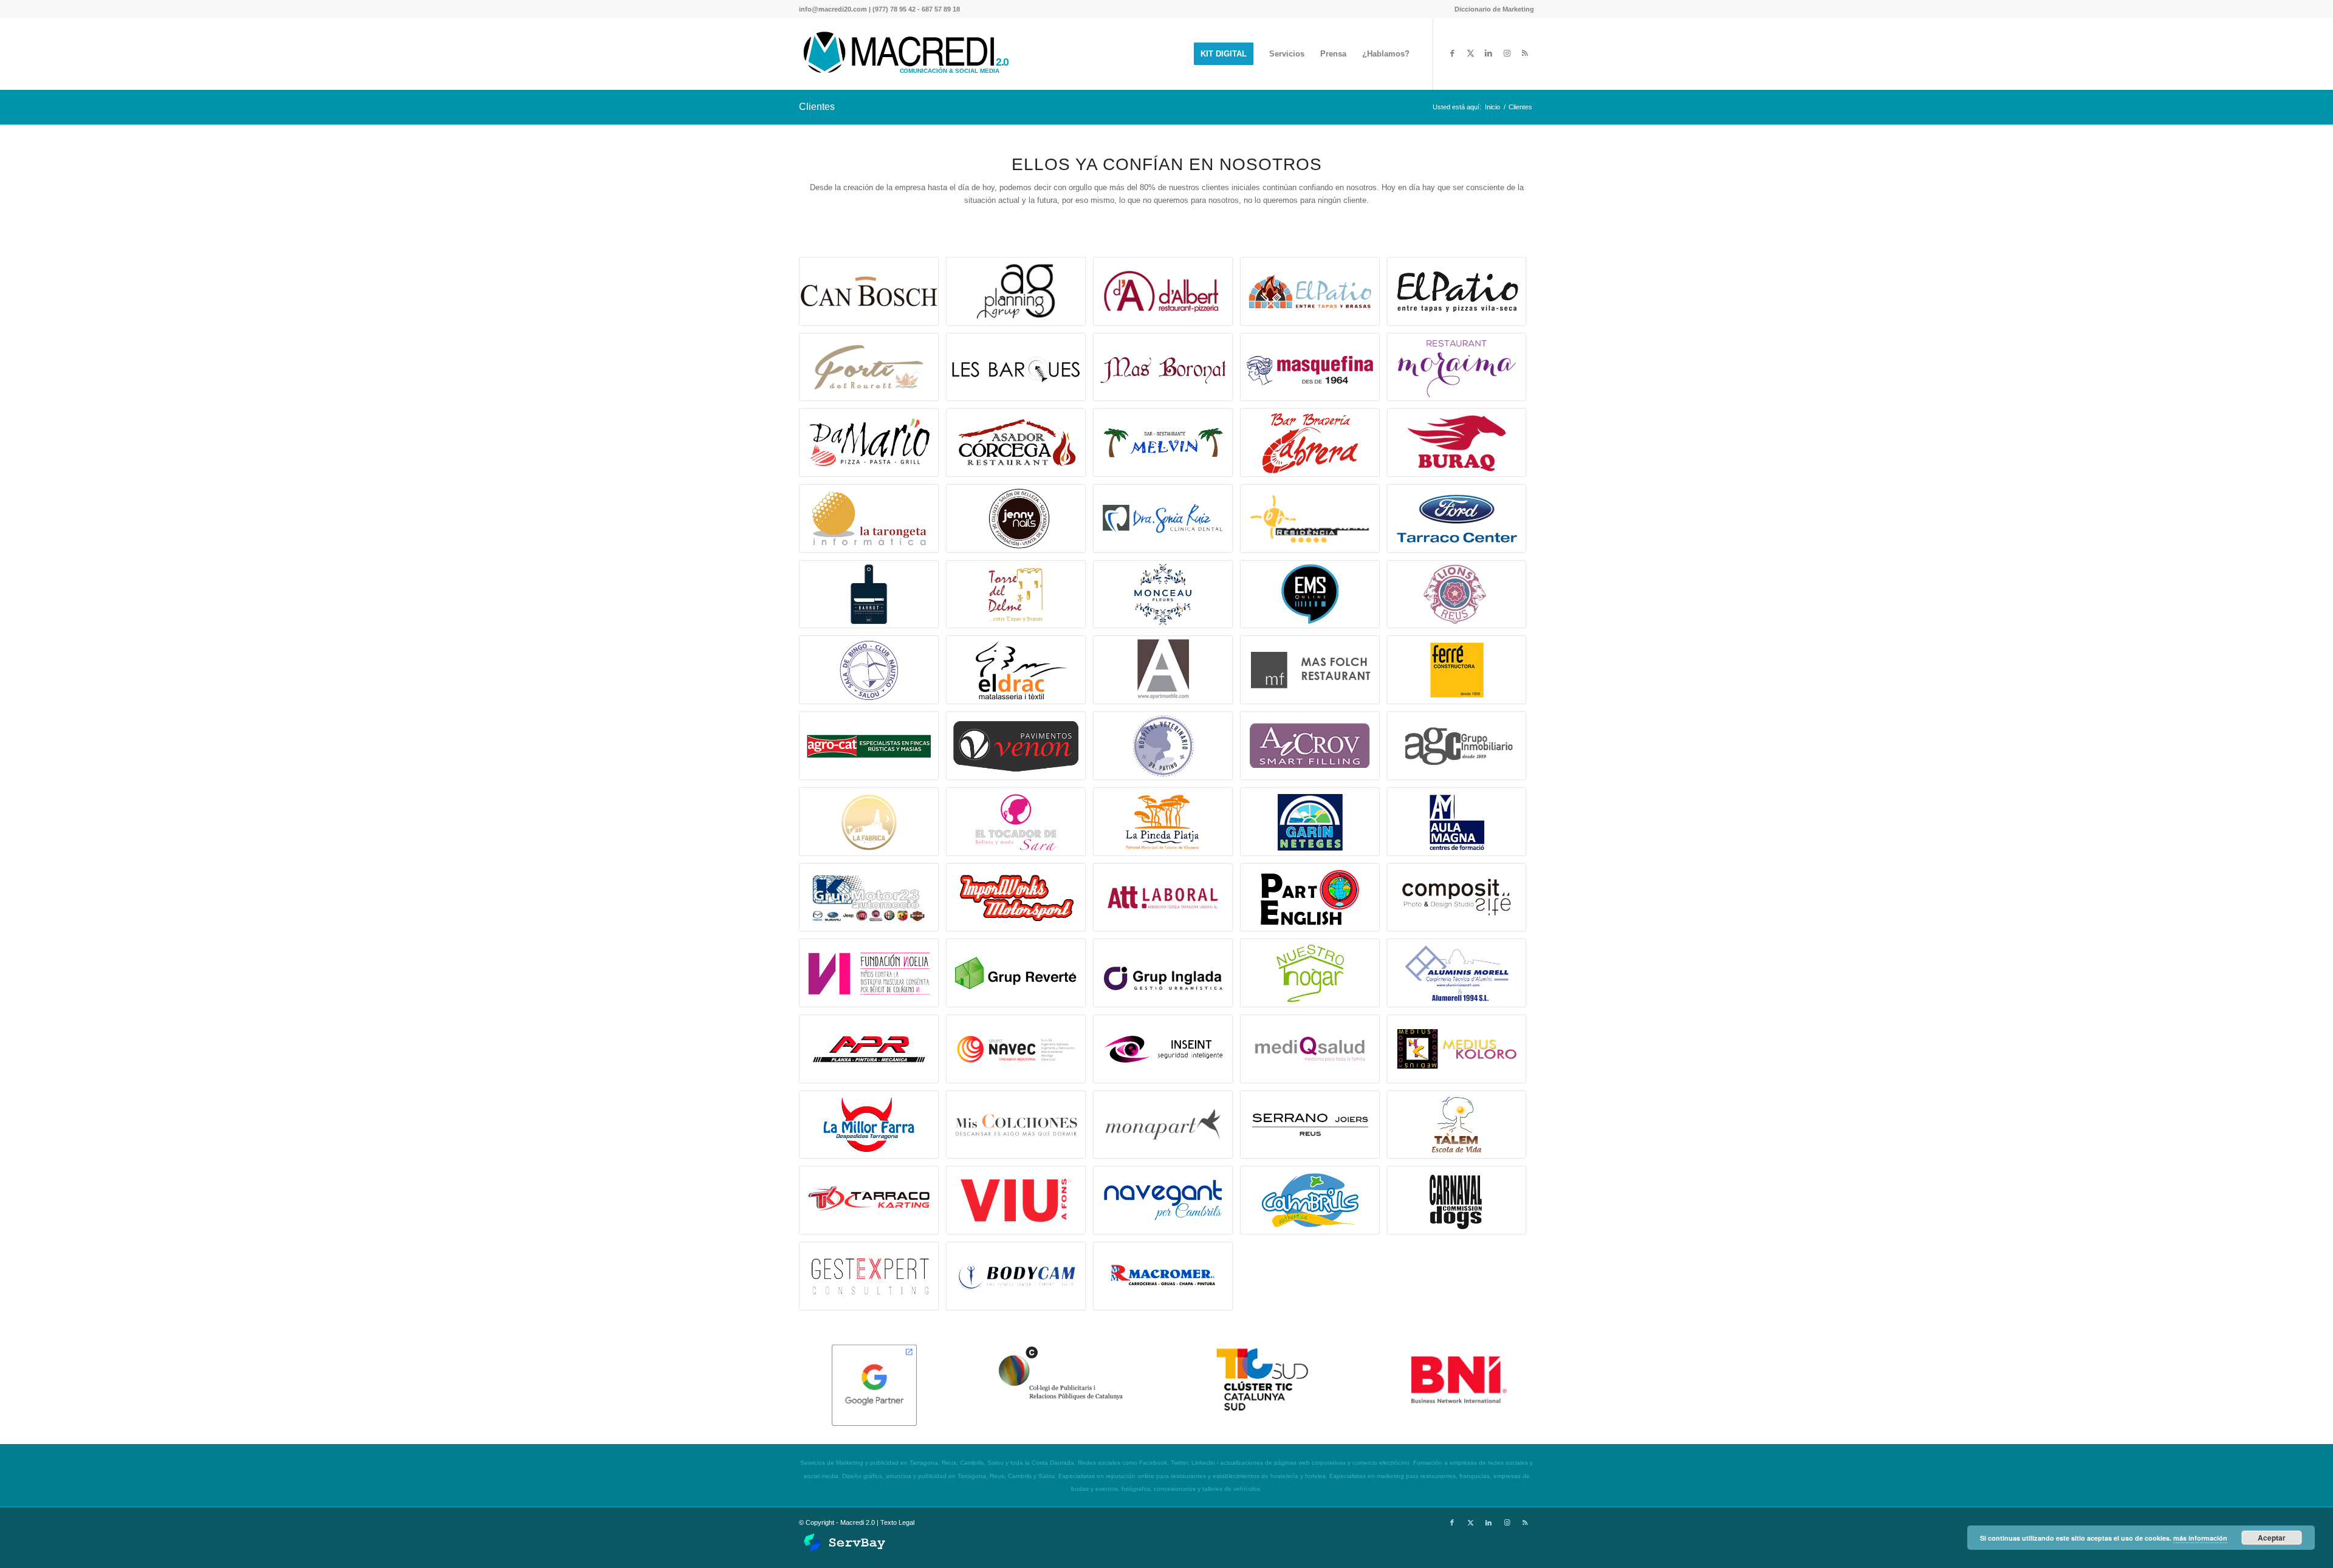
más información (2200, 1538)
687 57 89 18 (941, 9)
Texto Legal (897, 1522)
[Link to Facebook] (1452, 53)
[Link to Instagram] (1507, 53)
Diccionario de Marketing (1494, 9)
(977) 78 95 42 (894, 9)
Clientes (817, 107)
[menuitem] (1491, 9)
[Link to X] (1470, 53)
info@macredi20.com (833, 9)
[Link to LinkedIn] (1489, 53)
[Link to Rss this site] (1525, 53)
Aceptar (2272, 1538)
